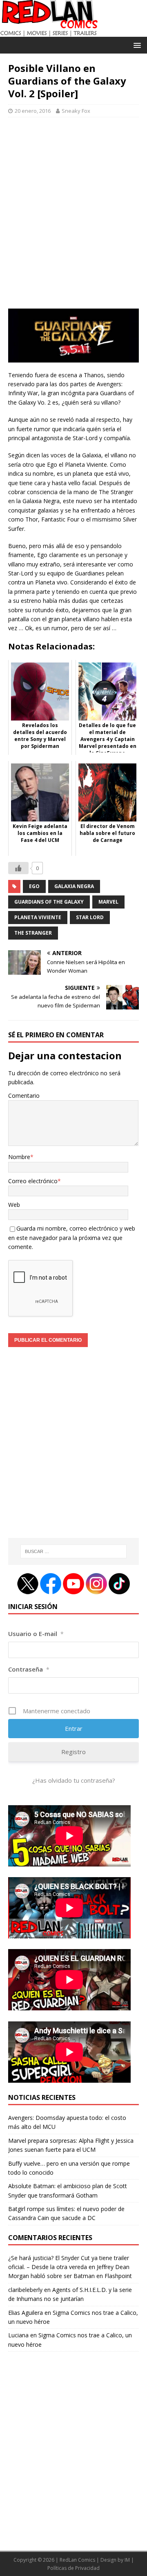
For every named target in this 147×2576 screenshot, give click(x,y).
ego (34, 886)
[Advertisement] (73, 217)
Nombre (19, 1157)
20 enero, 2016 (33, 111)
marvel (108, 902)
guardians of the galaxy (49, 902)
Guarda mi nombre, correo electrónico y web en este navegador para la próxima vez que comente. (72, 1238)
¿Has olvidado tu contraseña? (74, 1780)
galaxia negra (74, 886)
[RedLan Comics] (49, 32)
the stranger (33, 933)
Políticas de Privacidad (73, 2568)
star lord (90, 917)
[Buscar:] (73, 1551)
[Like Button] (18, 868)
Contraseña (29, 1669)
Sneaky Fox (76, 111)
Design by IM (115, 2560)
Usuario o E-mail (36, 1634)
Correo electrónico (33, 1181)
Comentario (24, 1096)
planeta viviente (38, 917)
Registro (73, 1752)
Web (14, 1205)
